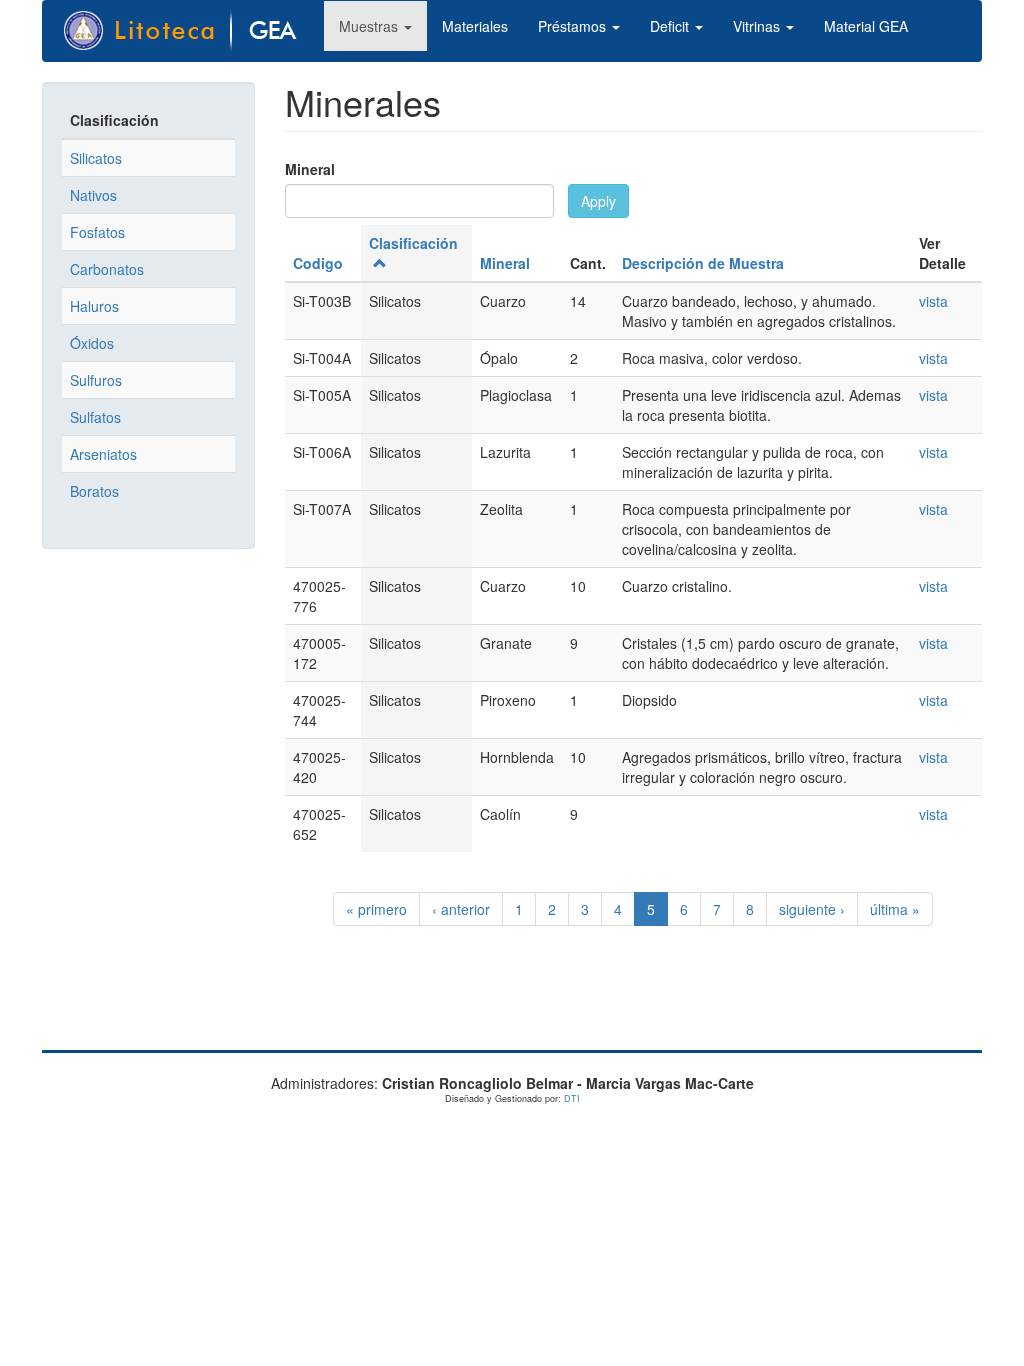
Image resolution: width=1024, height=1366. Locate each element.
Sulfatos (95, 417)
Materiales (475, 26)
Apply (598, 201)
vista (933, 301)
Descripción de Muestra (703, 263)
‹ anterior (461, 909)
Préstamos (574, 26)
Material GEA (866, 26)
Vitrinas (758, 26)
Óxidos (92, 343)
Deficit (671, 26)
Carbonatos (107, 269)
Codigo (318, 263)
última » (895, 909)
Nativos (93, 195)
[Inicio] (191, 31)
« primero (376, 909)
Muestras (370, 26)
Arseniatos (103, 454)
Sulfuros (96, 380)
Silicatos (96, 158)
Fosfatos (97, 232)
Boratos (94, 491)
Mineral (310, 169)
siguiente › (812, 909)
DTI (572, 1098)
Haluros (94, 306)
